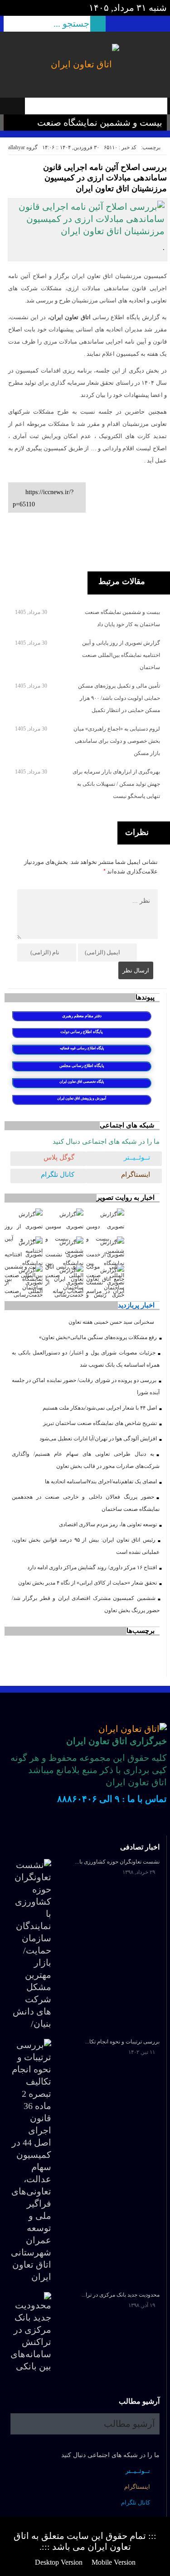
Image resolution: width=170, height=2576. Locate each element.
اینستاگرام (136, 1175)
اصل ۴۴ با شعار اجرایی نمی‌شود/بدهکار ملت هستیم (100, 1408)
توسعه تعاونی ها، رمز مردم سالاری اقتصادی (108, 1524)
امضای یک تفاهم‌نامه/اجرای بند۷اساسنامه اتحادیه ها (101, 1481)
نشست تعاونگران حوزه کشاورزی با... (117, 1862)
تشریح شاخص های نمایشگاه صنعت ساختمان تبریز (100, 1423)
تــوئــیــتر (137, 1157)
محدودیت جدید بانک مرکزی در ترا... (121, 2295)
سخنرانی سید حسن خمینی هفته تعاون (111, 1322)
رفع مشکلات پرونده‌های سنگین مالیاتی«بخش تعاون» (98, 1337)
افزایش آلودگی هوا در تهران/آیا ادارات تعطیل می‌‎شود (98, 1439)
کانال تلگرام (58, 1175)
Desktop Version (59, 2562)
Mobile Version (114, 2562)
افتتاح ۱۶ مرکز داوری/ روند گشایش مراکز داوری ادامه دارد (92, 1567)
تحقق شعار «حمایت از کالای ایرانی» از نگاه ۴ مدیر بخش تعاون (87, 1583)
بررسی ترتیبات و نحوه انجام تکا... (122, 2042)
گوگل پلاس (59, 1157)
